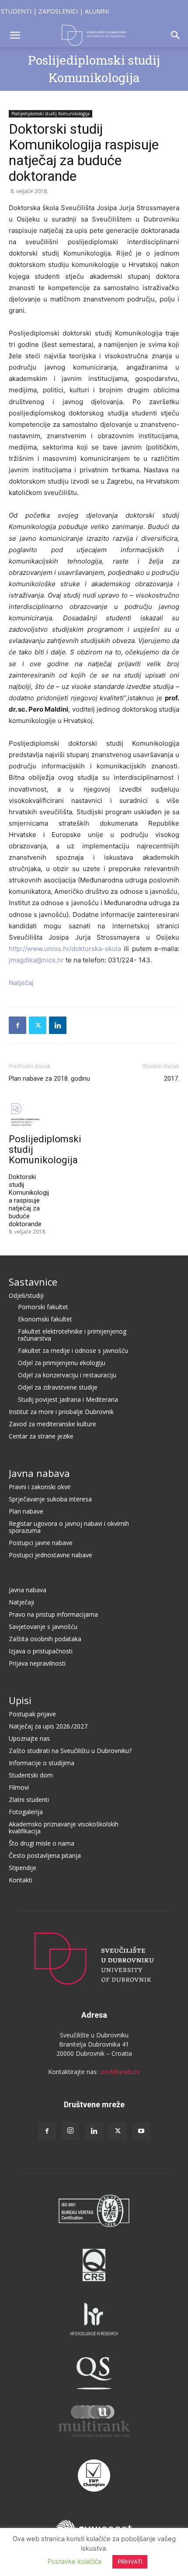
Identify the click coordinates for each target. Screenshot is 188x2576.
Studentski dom (31, 1775)
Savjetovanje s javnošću (43, 1627)
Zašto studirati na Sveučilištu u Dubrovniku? (70, 1751)
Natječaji (21, 1602)
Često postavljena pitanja (45, 1855)
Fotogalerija (26, 1812)
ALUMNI (97, 11)
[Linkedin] (58, 1025)
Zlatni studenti (29, 1800)
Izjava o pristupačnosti (41, 1651)
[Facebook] (17, 1025)
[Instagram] (70, 2131)
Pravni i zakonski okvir (40, 1487)
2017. (172, 1079)
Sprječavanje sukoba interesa (50, 1499)
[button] (15, 35)
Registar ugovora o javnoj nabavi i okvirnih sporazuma (69, 1527)
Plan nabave (26, 1511)
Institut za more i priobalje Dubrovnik (61, 1412)
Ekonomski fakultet (45, 1319)
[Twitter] (38, 1025)
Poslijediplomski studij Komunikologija (50, 114)
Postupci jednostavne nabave (50, 1555)
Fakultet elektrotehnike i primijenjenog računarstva (72, 1335)
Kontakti (21, 1880)
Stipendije (23, 1868)
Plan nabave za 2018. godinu (49, 1079)
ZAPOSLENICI (58, 11)
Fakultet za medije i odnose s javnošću (73, 1350)
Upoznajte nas (29, 1738)
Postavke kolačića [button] (75, 2561)
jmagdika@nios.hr (36, 960)
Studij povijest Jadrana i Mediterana (68, 1399)
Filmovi (19, 1787)
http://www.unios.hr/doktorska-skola (65, 949)
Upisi (20, 1700)
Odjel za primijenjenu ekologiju (62, 1363)
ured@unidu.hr (120, 2072)
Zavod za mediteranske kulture (52, 1424)
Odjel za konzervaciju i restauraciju (67, 1375)
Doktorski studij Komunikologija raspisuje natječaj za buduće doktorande (29, 1200)
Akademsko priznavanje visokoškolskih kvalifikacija (64, 1827)
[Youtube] (141, 2131)
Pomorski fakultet (43, 1307)
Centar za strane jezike (41, 1436)
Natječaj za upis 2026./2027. (49, 1726)
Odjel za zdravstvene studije (58, 1387)
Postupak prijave (32, 1714)
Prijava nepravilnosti (37, 1663)
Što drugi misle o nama (42, 1843)
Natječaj (21, 983)
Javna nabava (39, 1473)
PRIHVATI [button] (130, 2562)
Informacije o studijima (42, 1763)
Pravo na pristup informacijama (53, 1614)
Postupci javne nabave (41, 1543)
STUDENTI (16, 11)
